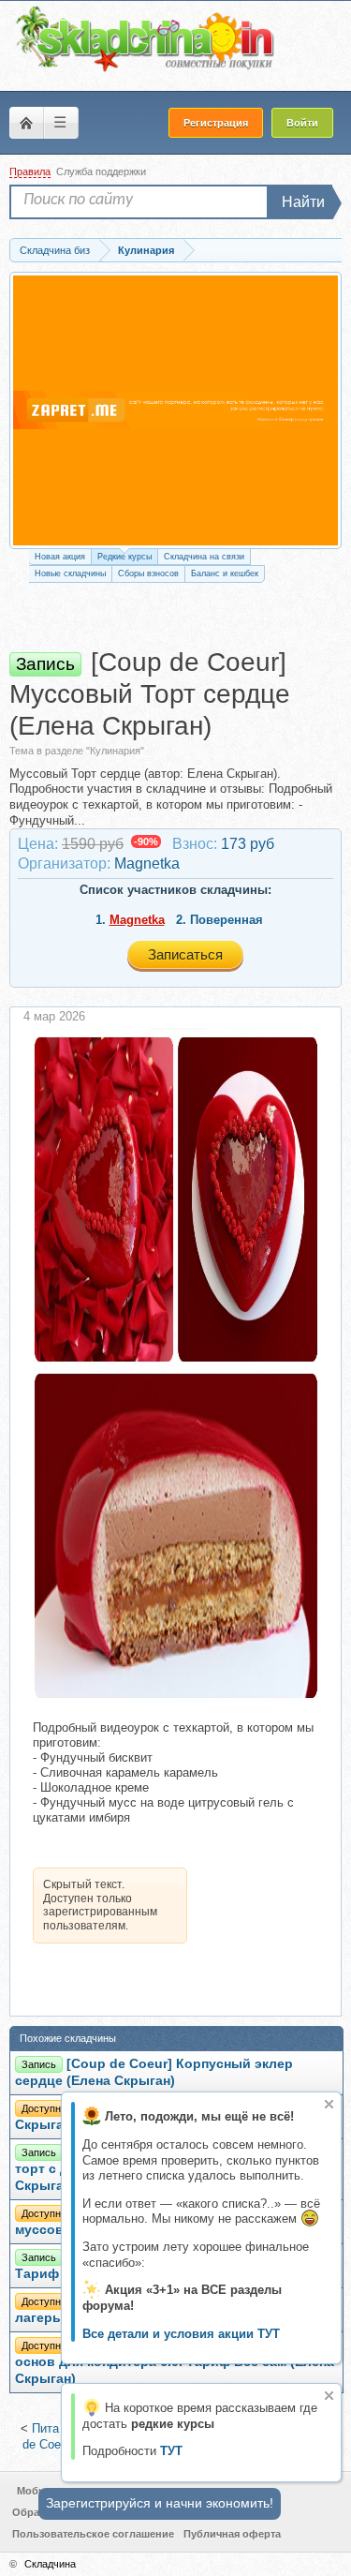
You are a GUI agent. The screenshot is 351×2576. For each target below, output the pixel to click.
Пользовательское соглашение (93, 2534)
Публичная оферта (232, 2534)
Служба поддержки (101, 171)
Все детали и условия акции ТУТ (181, 2334)
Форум (26, 123)
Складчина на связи (204, 557)
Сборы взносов (148, 573)
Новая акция (60, 557)
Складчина (50, 2564)
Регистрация (216, 123)
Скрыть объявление (329, 2104)
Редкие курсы (124, 557)
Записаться (185, 954)
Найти (303, 202)
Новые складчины (70, 573)
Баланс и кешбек (225, 573)
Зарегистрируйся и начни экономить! (160, 2503)
